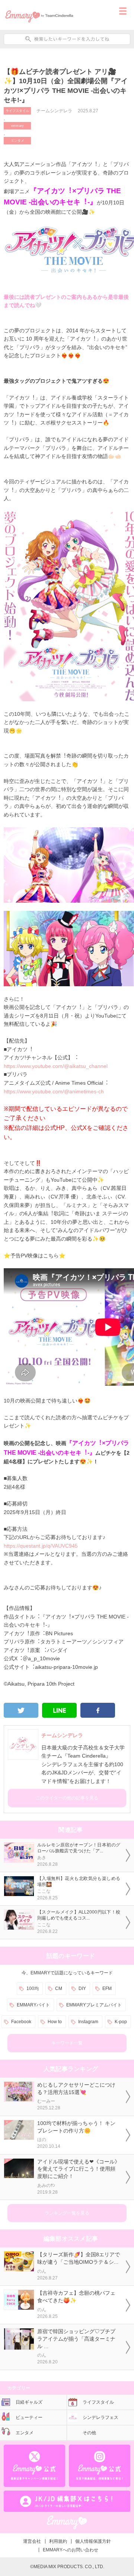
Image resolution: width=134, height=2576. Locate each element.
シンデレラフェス (100, 2417)
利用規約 (58, 2541)
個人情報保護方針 (93, 2541)
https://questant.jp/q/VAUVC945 (41, 1546)
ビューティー (29, 2417)
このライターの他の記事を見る (67, 1798)
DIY (82, 1989)
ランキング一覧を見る (67, 2213)
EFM (107, 1989)
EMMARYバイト (33, 2005)
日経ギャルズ (29, 2402)
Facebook (21, 2022)
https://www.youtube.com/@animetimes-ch (54, 1091)
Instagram (88, 2022)
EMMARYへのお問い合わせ (71, 2550)
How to (55, 2022)
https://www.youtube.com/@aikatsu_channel (56, 1066)
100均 (33, 1989)
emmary (17, 126)
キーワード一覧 (67, 2043)
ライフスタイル (17, 111)
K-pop (121, 2022)
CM (59, 1989)
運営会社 (32, 2541)
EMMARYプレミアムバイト (94, 2005)
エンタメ (17, 141)
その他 (89, 2433)
